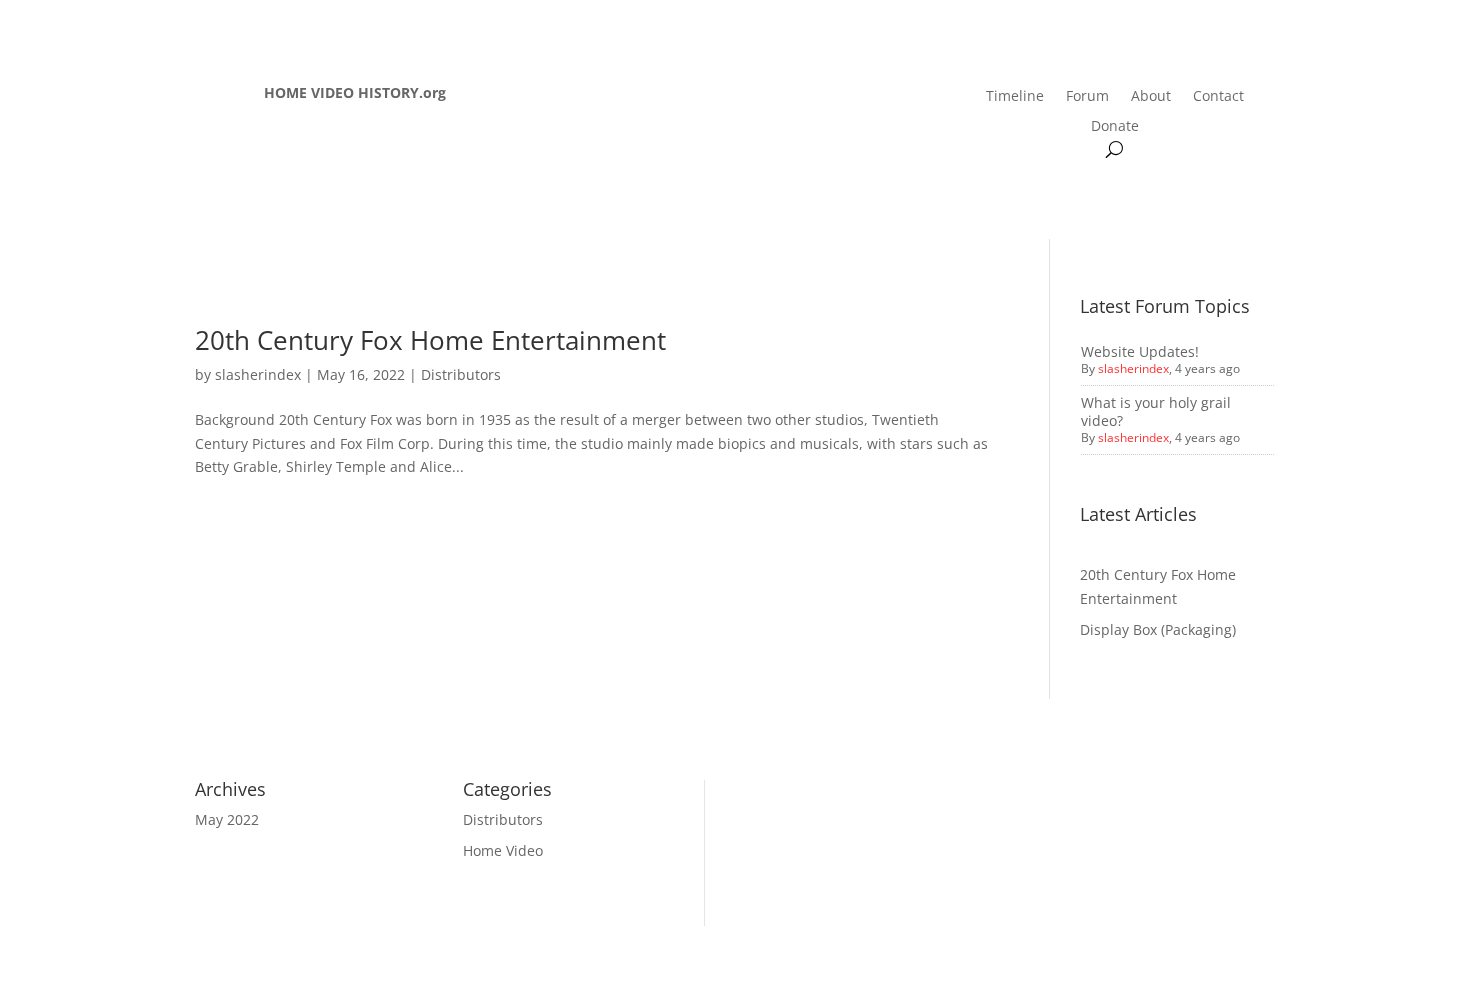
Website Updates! (1140, 351)
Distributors (461, 374)
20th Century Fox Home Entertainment (430, 340)
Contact (1218, 97)
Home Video (503, 850)
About (1151, 97)
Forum (1087, 97)
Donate (1115, 127)
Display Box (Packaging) (1158, 629)
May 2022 (227, 819)
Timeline (1015, 97)
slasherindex (258, 374)
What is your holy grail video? (1156, 411)
